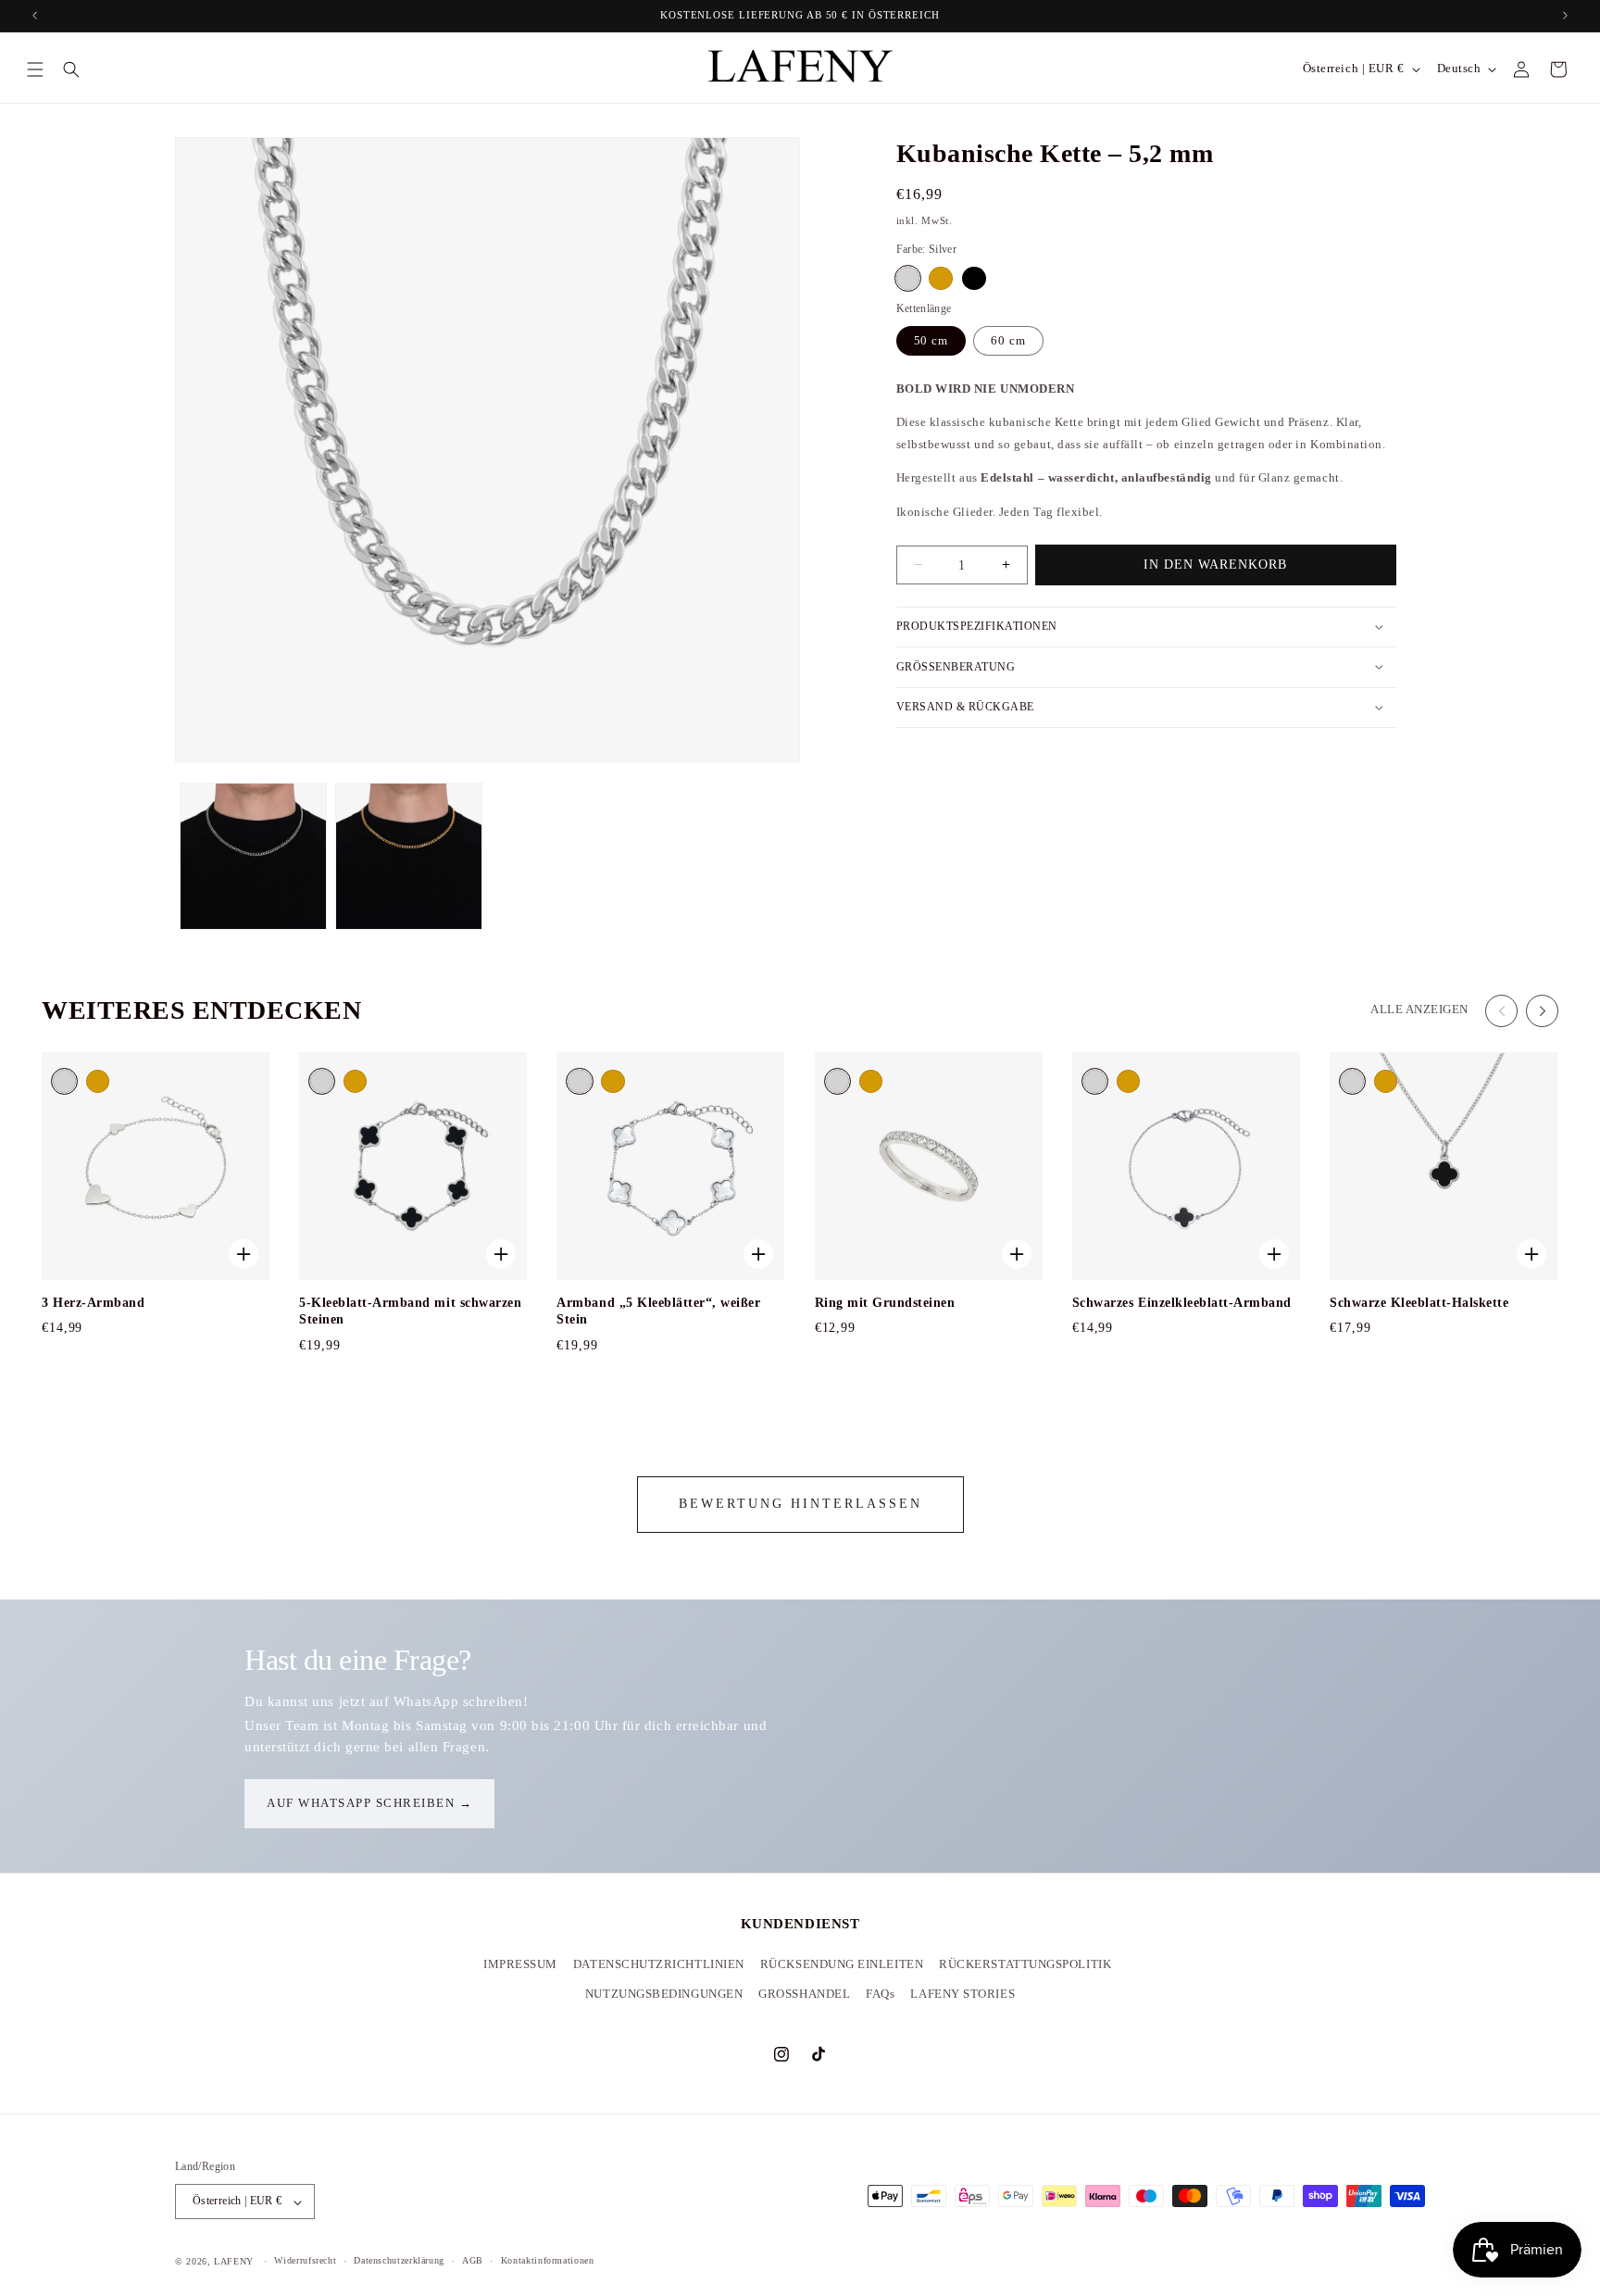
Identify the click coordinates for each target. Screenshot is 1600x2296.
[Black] (974, 277)
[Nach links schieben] (1501, 1011)
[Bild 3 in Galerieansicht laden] (409, 856)
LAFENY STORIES (962, 1994)
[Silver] (908, 277)
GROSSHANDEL (804, 1994)
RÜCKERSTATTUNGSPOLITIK (1025, 1964)
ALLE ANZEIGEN (1419, 1010)
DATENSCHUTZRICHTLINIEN (659, 1964)
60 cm (1008, 340)
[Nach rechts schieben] (1542, 1011)
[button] (35, 69)
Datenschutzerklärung (399, 2261)
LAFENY (234, 2261)
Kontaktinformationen (548, 2261)
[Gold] (940, 277)
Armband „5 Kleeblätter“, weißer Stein (658, 1311)
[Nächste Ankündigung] (1566, 16)
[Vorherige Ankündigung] (34, 16)
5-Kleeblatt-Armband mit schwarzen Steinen (410, 1311)
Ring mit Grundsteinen (885, 1303)
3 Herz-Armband (93, 1303)
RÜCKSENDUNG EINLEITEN (842, 1964)
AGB (473, 2261)
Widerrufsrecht (305, 2261)
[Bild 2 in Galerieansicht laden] (253, 856)
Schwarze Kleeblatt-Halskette (1419, 1303)
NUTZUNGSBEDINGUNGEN (664, 1994)
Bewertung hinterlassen (800, 1504)
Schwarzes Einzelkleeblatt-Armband (1182, 1303)
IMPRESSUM (520, 1964)
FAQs (880, 1994)
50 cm (931, 340)
